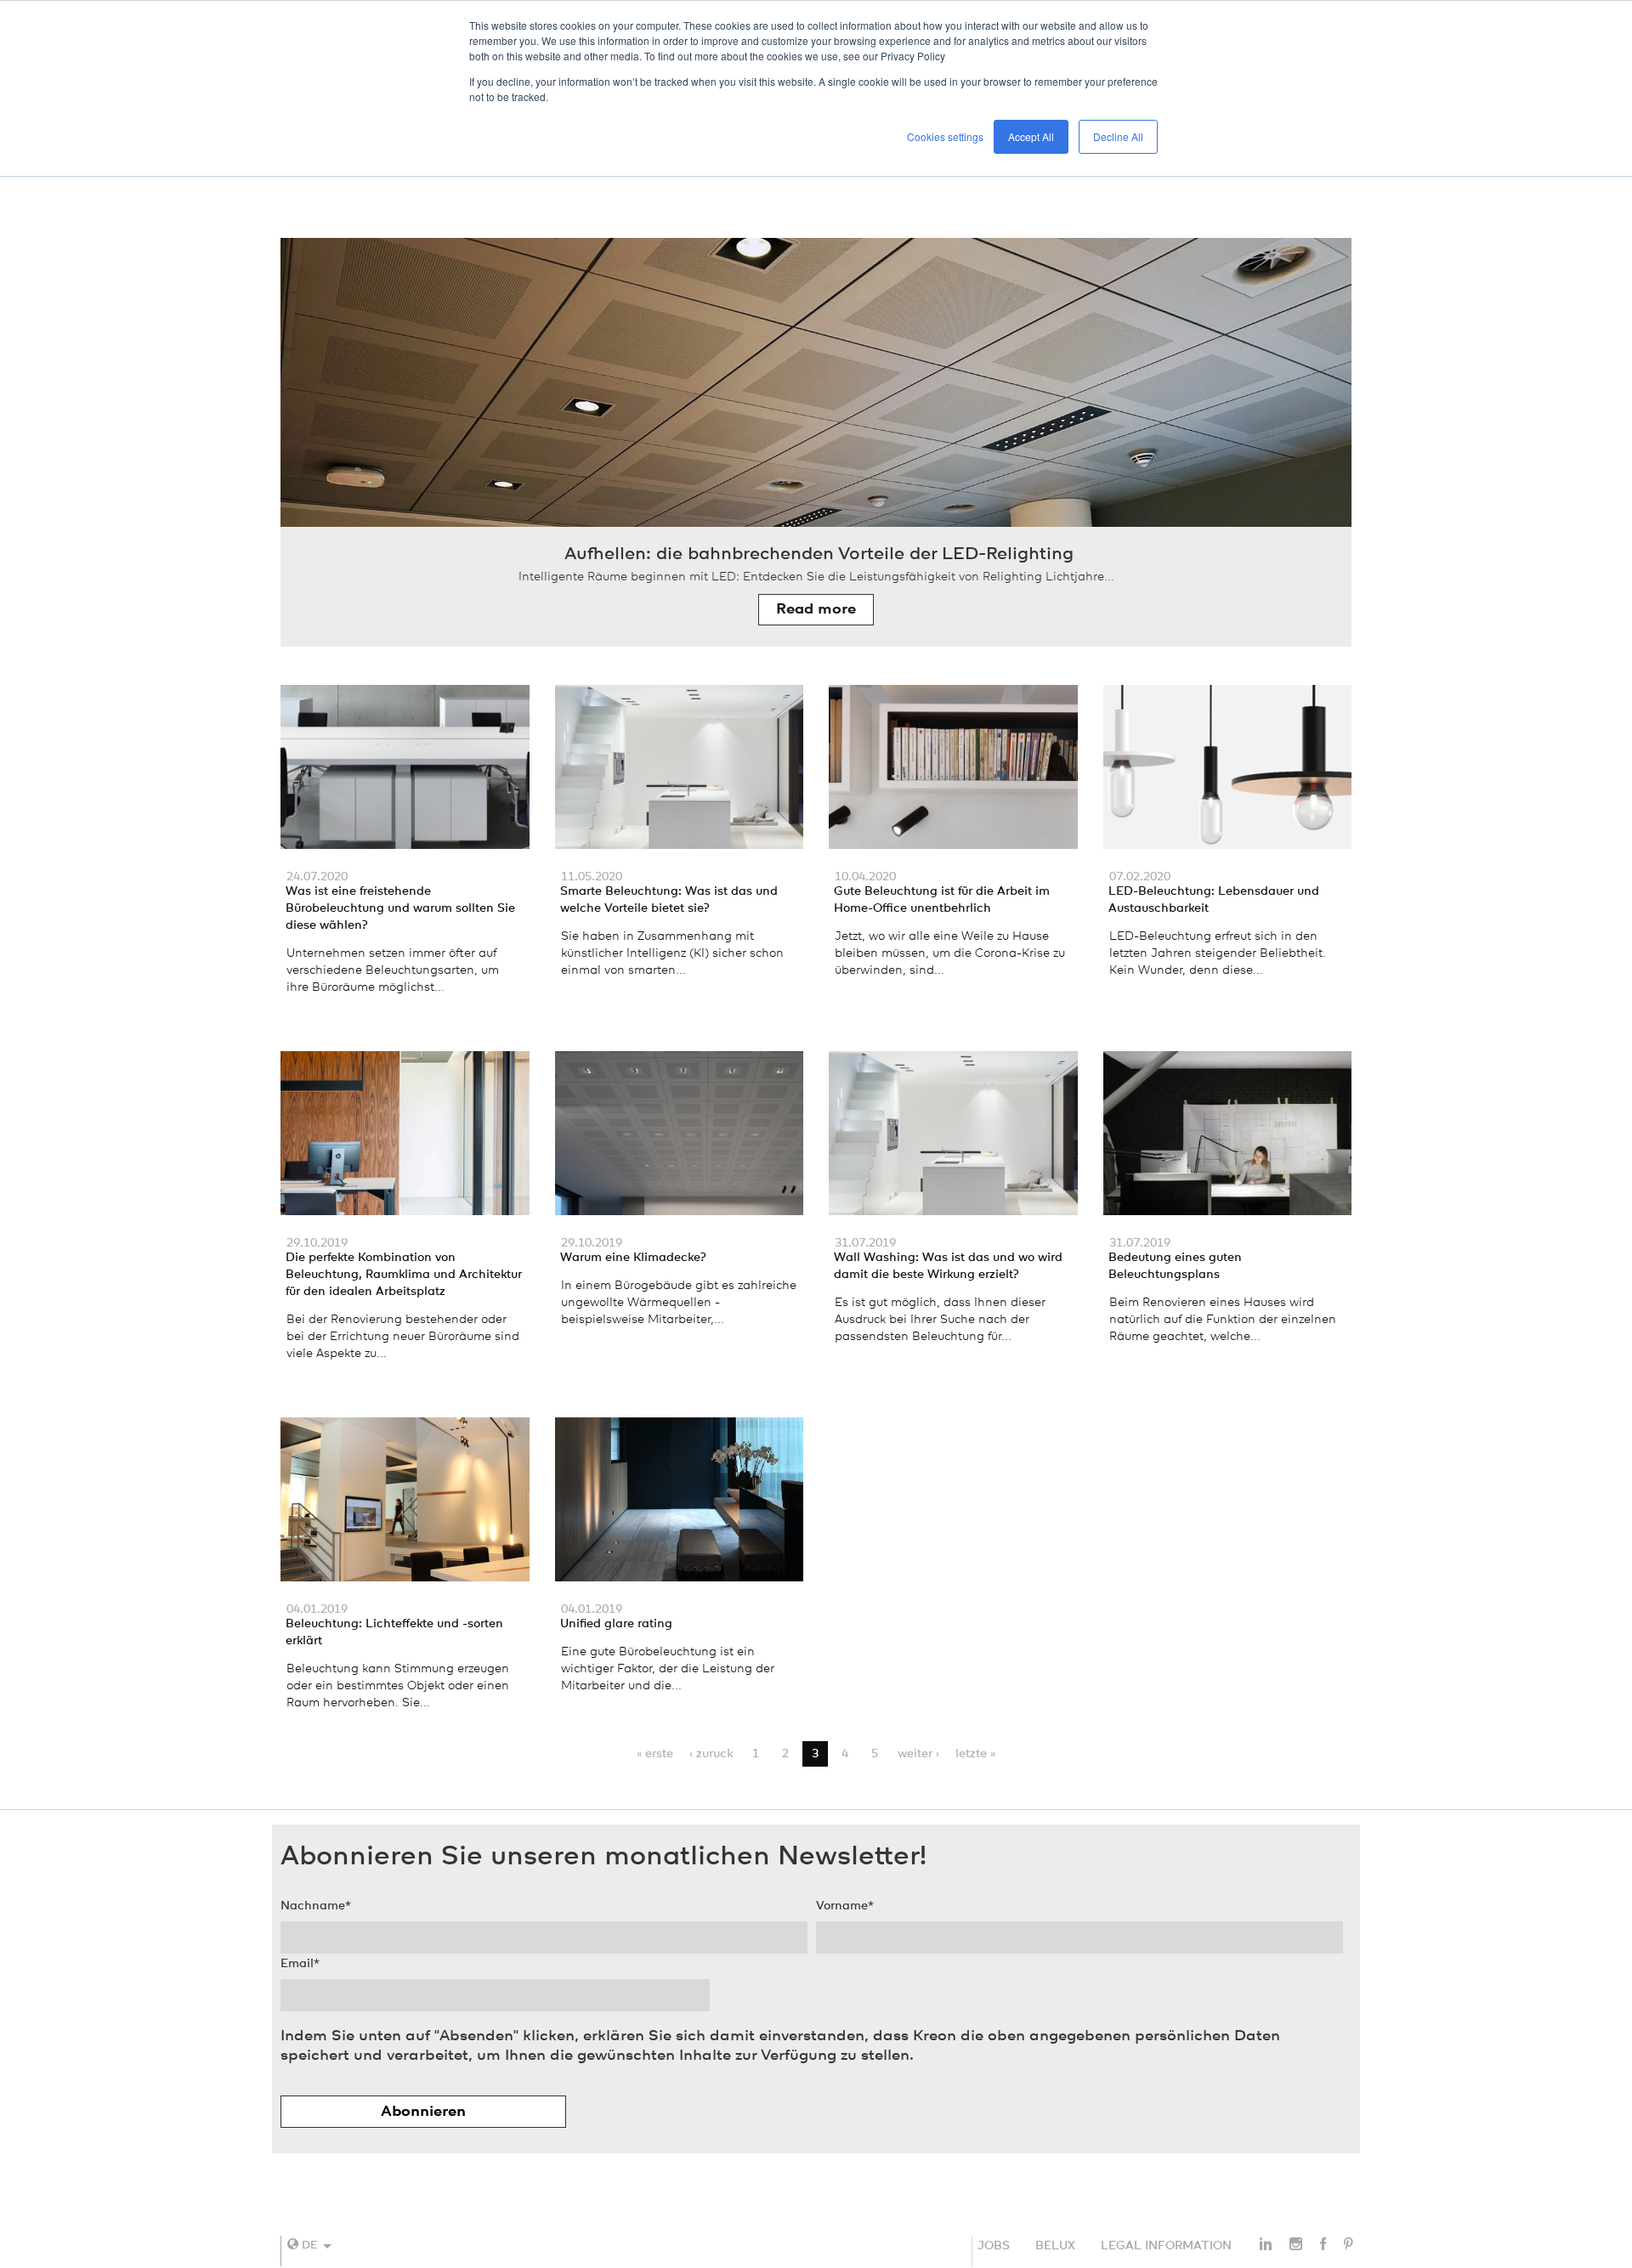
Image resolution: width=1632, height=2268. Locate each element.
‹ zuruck (711, 1754)
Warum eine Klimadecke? (633, 1258)
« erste (655, 1754)
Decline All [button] (1118, 136)
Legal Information (1166, 2246)
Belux (1055, 2246)
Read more (816, 609)
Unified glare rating (616, 1624)
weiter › (918, 1754)
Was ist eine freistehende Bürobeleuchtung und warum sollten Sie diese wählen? (400, 908)
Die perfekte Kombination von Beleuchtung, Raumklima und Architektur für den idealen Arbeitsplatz (404, 1275)
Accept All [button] (1031, 136)
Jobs (994, 2246)
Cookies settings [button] (945, 136)
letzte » (975, 1754)
